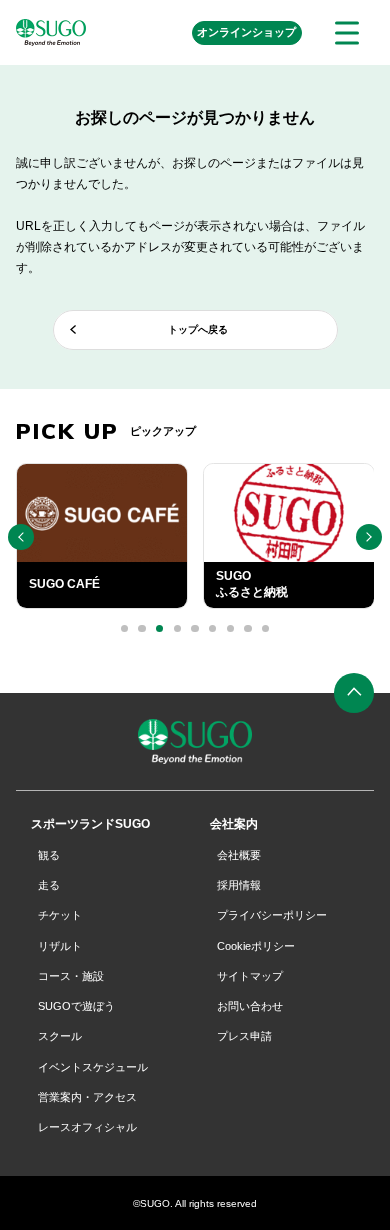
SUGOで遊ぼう (76, 1006)
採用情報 (239, 885)
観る (49, 855)
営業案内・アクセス (87, 1097)
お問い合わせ (250, 1006)
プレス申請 (244, 1036)
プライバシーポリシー (272, 915)
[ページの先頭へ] (354, 693)
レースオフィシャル (87, 1127)
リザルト (60, 946)
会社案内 (234, 824)
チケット (60, 915)
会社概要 (239, 855)
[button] (124, 628)
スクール (60, 1036)
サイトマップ (250, 976)
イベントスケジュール (93, 1067)
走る (49, 885)
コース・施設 (71, 976)
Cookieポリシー (256, 946)
